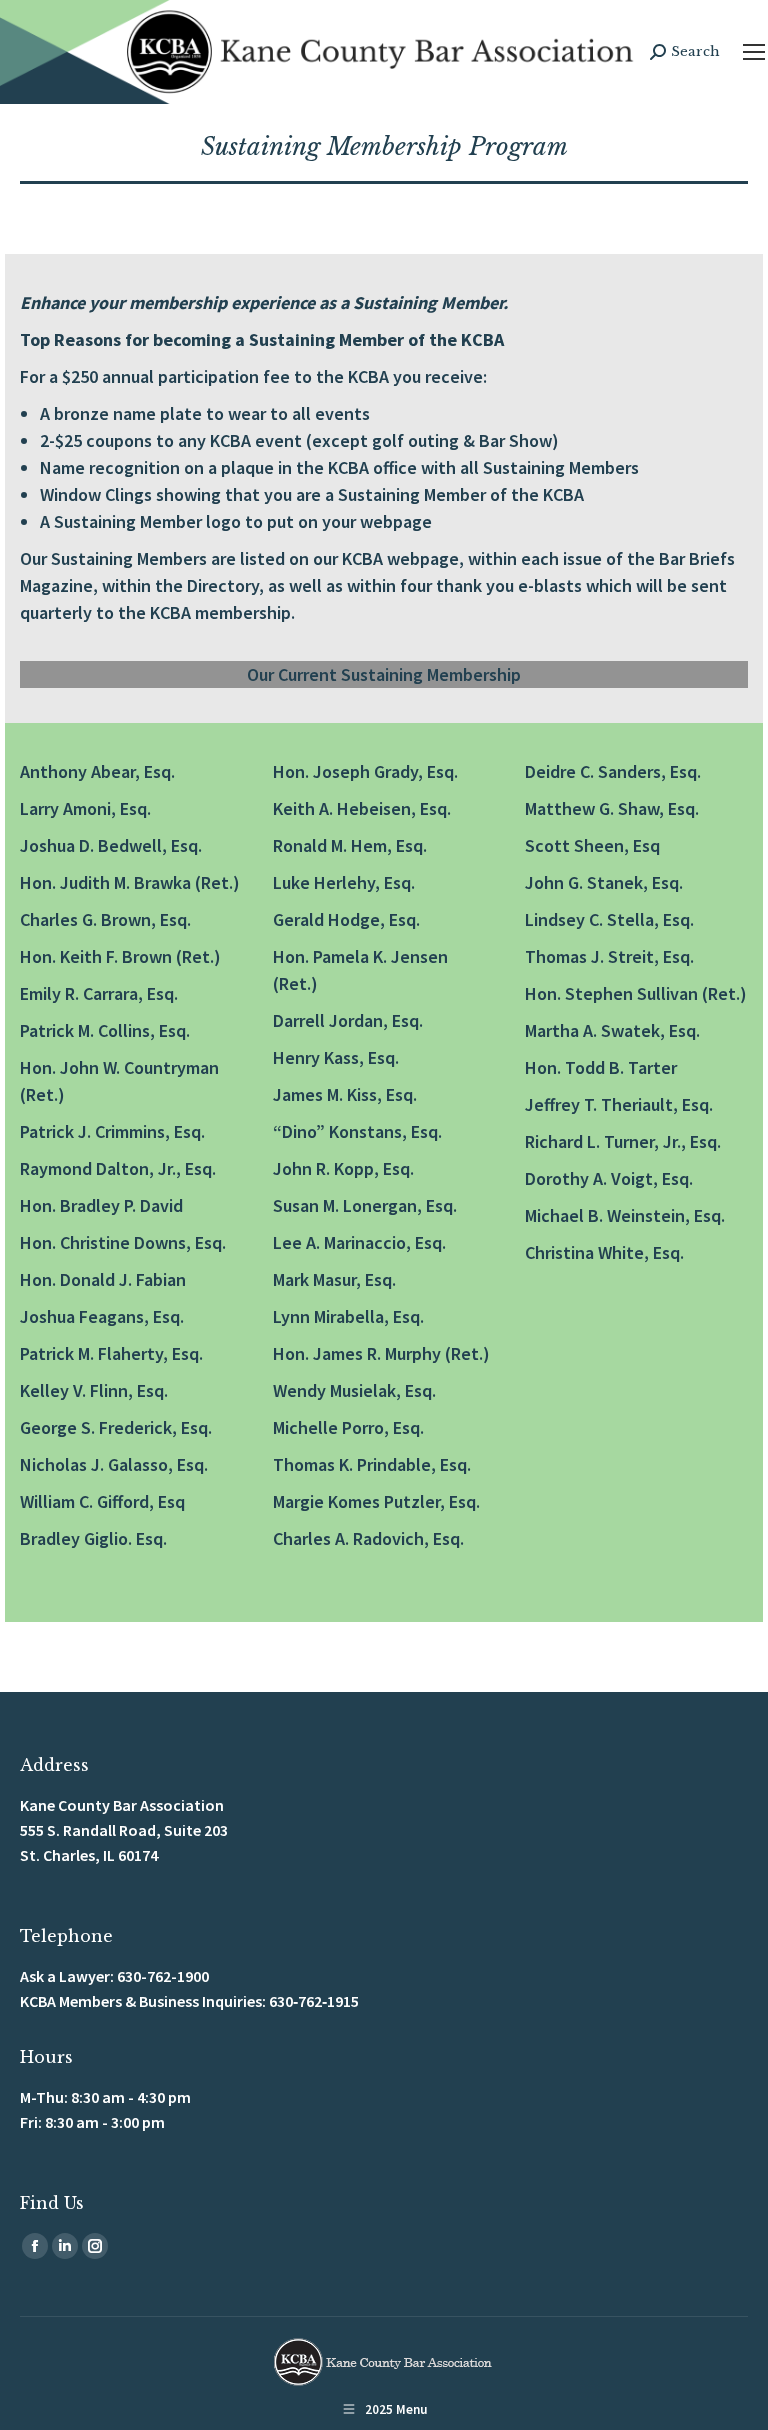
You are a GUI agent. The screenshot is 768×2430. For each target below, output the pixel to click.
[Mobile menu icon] (754, 52)
